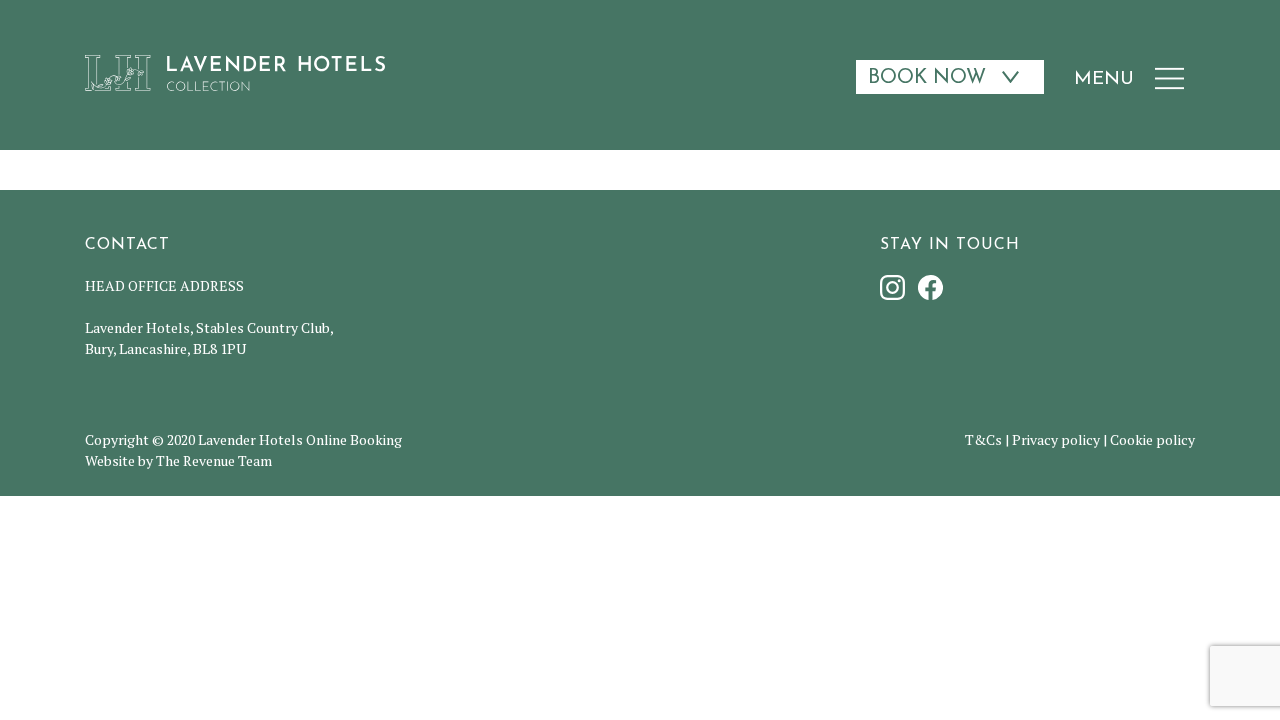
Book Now (927, 78)
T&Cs (983, 439)
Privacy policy (1056, 439)
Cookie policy (1152, 439)
